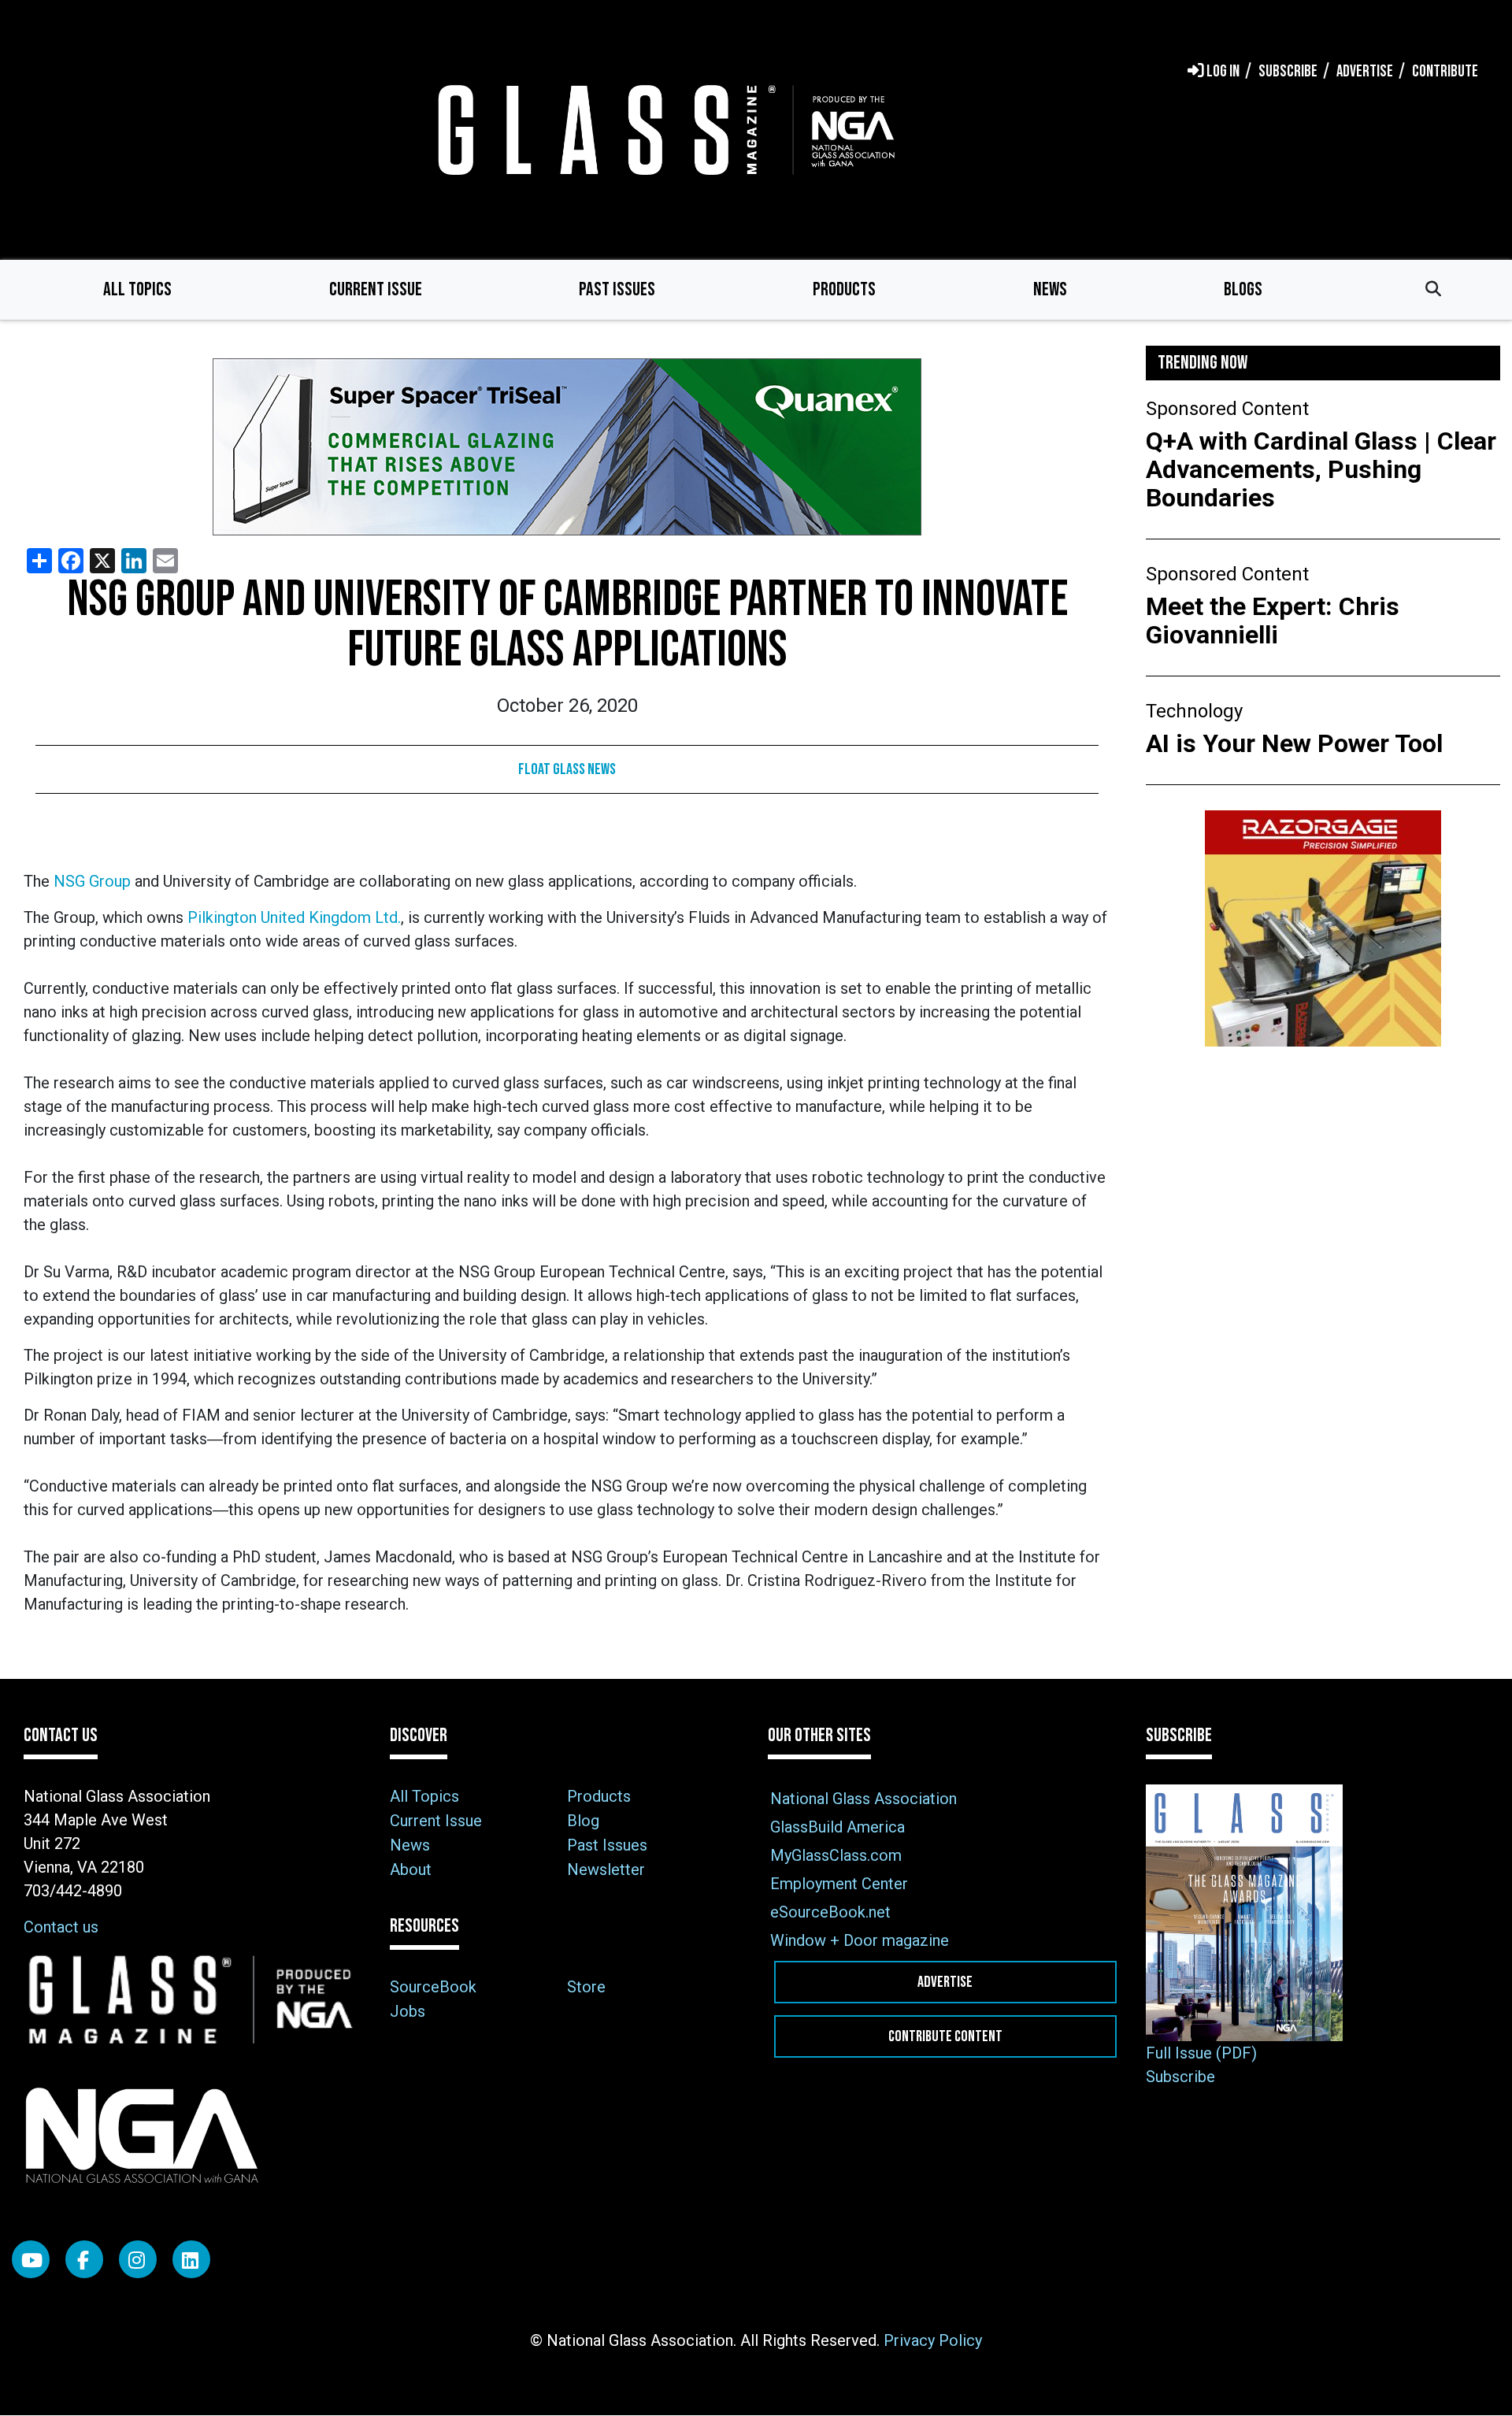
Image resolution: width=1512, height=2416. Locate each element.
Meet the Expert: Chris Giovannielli (1273, 621)
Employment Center (839, 1884)
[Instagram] (138, 2259)
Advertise (945, 1982)
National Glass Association (863, 1799)
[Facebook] (84, 2259)
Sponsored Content (1227, 409)
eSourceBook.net (830, 1912)
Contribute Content (945, 2036)
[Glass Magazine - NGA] (663, 130)
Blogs (1243, 289)
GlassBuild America (838, 1827)
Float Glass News (567, 769)
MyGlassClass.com (836, 1855)
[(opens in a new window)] (567, 447)
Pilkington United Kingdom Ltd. (294, 917)
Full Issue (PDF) (1201, 2053)
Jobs (408, 2011)
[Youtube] (31, 2259)
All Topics (137, 289)
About (411, 1869)
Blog (583, 1821)
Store (586, 1987)
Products (844, 289)
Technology (1194, 711)
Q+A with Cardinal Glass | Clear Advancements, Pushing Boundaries (1321, 469)
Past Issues (617, 289)
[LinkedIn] (191, 2259)
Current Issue (376, 289)
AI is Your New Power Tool (1294, 743)
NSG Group (92, 881)
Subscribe (1180, 2077)
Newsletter (606, 1869)
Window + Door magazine (860, 1940)
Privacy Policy (933, 2340)
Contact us (61, 1927)
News (1050, 289)
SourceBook (433, 1987)
